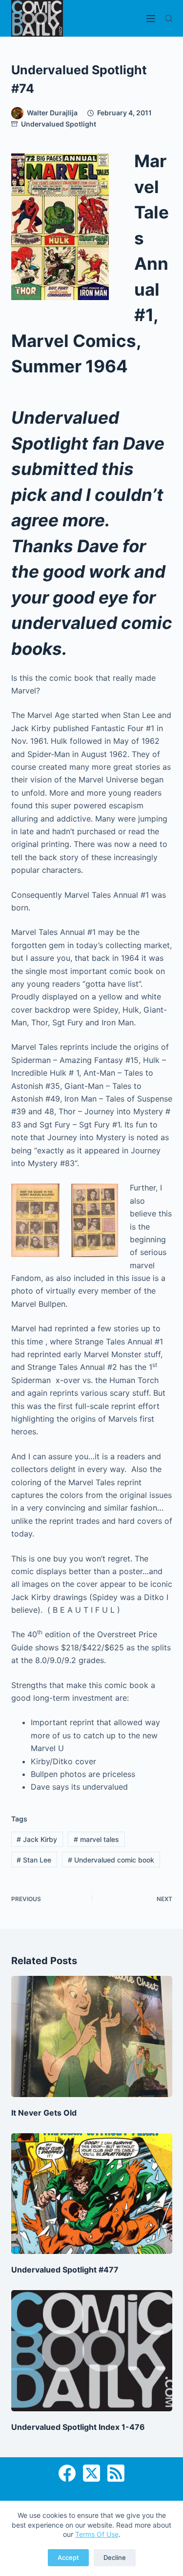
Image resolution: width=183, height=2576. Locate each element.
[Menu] (151, 19)
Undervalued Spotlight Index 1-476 (78, 2427)
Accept (68, 2557)
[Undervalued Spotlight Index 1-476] (92, 2351)
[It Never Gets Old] (92, 2036)
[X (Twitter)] (91, 2473)
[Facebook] (67, 2473)
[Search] (169, 18)
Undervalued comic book (111, 1860)
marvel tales (96, 1839)
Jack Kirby (37, 1839)
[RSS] (116, 2473)
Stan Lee (34, 1860)
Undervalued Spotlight (59, 124)
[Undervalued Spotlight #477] (92, 2194)
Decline (115, 2557)
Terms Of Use (97, 2534)
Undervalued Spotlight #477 (65, 2270)
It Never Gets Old (44, 2113)
